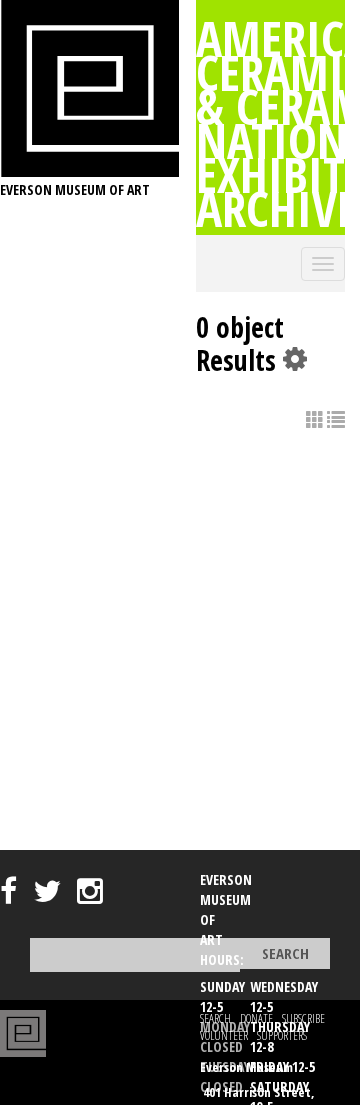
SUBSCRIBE (303, 1018)
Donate (256, 1018)
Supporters (282, 1035)
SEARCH (215, 1018)
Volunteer (224, 1035)
